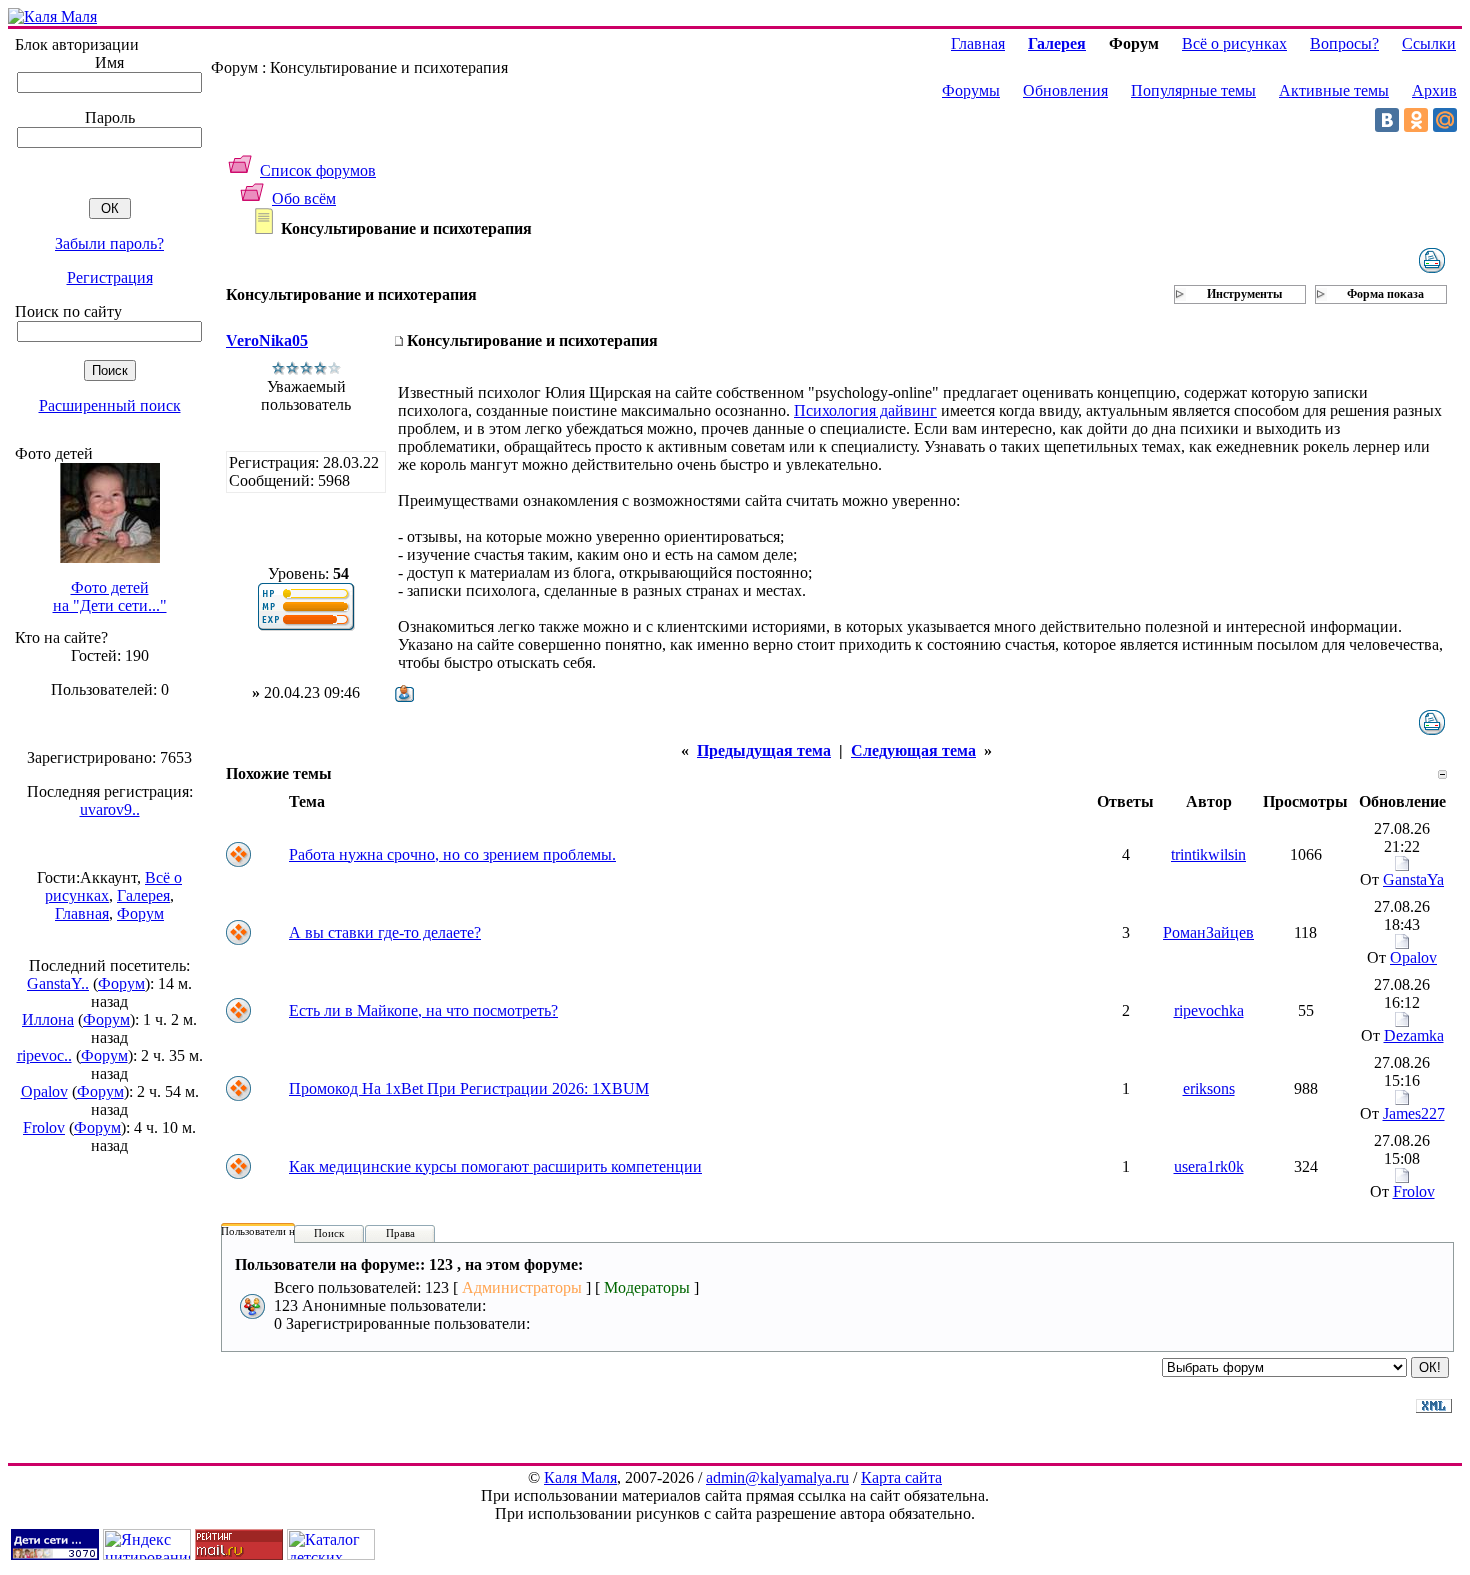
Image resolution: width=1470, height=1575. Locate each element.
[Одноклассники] (1416, 120)
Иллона (48, 1019)
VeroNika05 (267, 340)
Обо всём (304, 198)
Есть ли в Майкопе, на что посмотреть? (423, 1010)
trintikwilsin (1208, 854)
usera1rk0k (1209, 1166)
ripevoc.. (44, 1055)
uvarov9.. (110, 809)
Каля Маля (580, 1477)
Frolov (44, 1127)
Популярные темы (1193, 90)
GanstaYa (1413, 879)
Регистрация (110, 277)
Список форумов (318, 170)
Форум (140, 913)
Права (400, 1233)
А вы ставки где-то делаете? (385, 932)
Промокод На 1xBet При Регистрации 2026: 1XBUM (469, 1088)
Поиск (329, 1233)
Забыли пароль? (109, 243)
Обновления (1065, 90)
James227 (1414, 1113)
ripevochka (1209, 1010)
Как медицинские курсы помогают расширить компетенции (495, 1166)
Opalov (44, 1091)
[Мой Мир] (1445, 120)
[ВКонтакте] (1387, 120)
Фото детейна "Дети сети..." (110, 596)
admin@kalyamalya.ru (777, 1477)
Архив (1434, 90)
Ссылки (1429, 43)
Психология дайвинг (865, 410)
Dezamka (1414, 1035)
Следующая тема (913, 750)
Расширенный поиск (110, 405)
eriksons (1209, 1088)
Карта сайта (901, 1477)
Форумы (971, 90)
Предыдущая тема (764, 750)
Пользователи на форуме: (282, 1231)
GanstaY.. (58, 983)
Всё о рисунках (1234, 43)
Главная (82, 913)
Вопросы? (1344, 43)
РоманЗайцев (1208, 932)
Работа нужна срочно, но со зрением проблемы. (452, 854)
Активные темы (1334, 90)
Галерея (143, 895)
